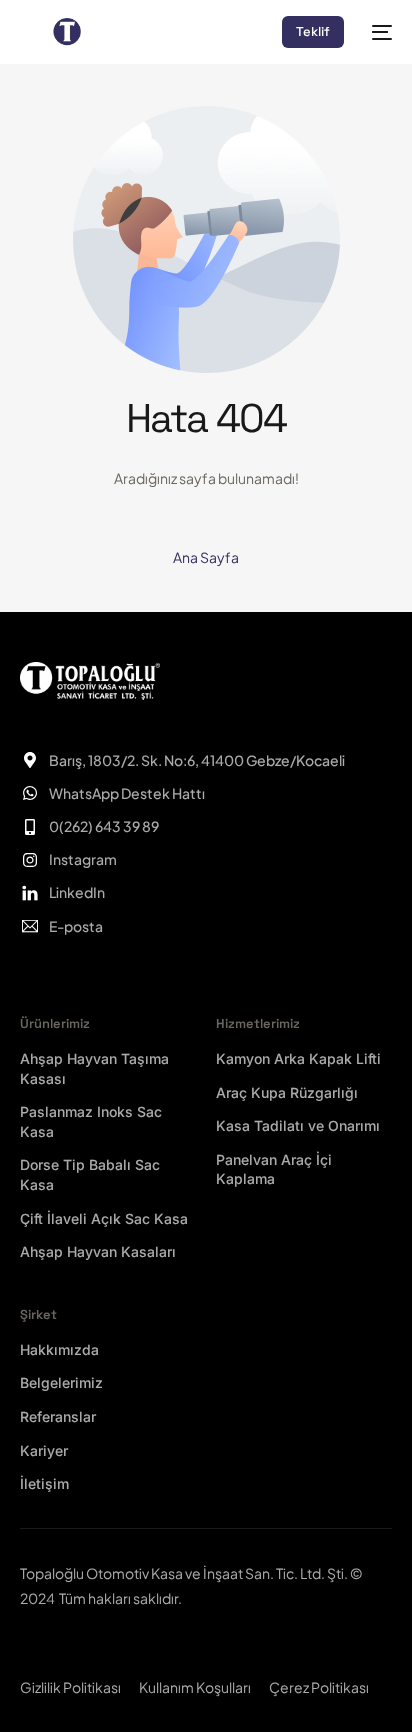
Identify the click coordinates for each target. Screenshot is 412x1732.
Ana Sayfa (206, 557)
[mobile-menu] (378, 32)
